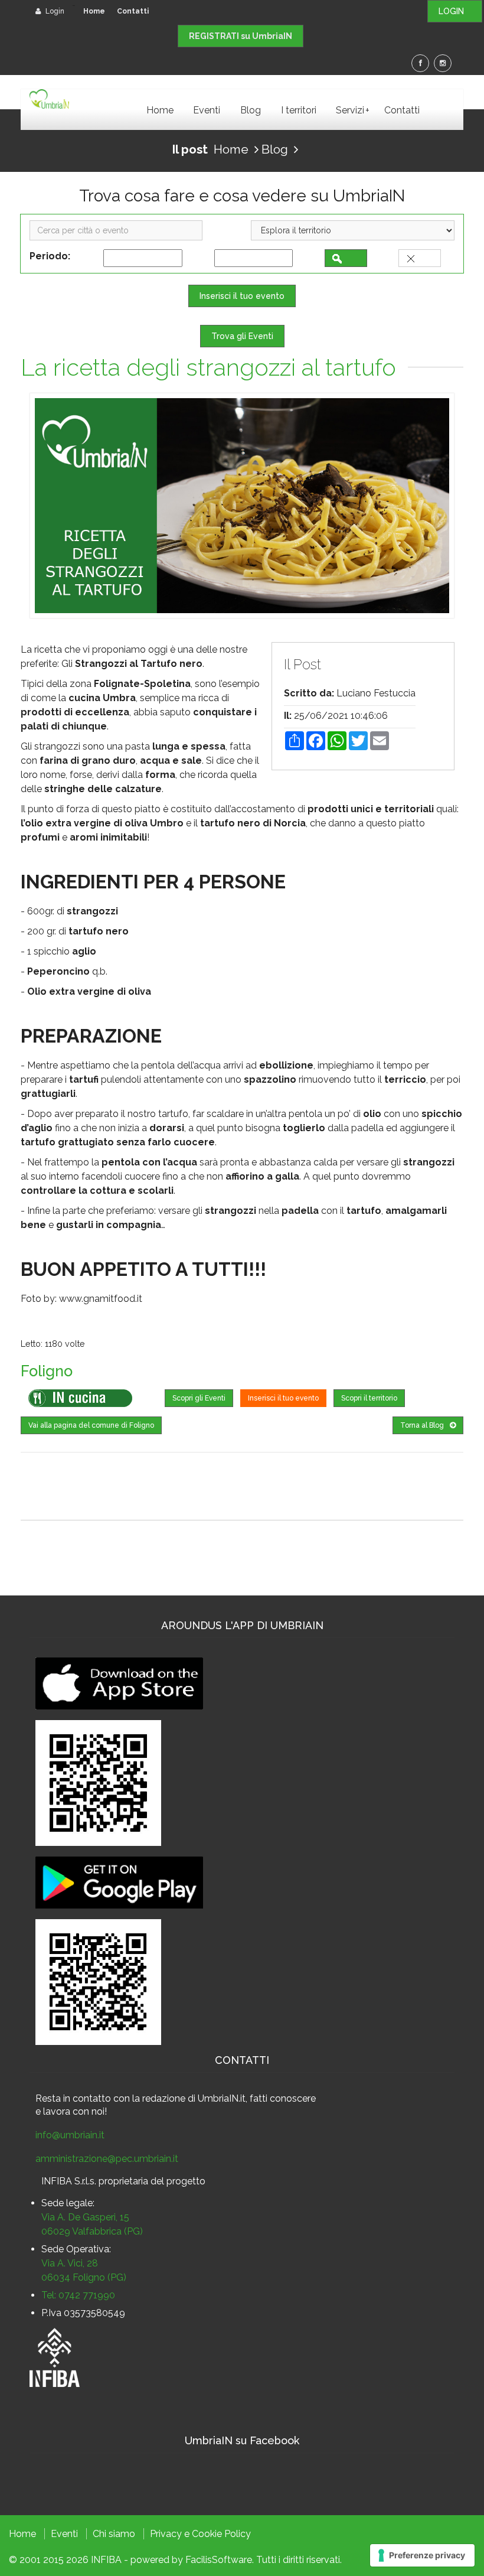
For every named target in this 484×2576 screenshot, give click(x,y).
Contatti (133, 11)
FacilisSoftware (219, 2560)
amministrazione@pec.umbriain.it (107, 2159)
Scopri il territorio (369, 1398)
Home (94, 11)
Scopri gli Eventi (199, 1398)
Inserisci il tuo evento (242, 296)
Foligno (47, 1371)
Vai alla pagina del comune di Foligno (91, 1425)
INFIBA (106, 2560)
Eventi (207, 110)
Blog (251, 110)
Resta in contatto (73, 2098)
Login (54, 11)
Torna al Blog (422, 1425)
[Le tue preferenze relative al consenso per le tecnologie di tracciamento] (422, 2555)
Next (437, 506)
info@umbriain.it (70, 2135)
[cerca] (346, 258)
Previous (47, 506)
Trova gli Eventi (242, 336)
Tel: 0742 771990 (78, 2295)
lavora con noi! (75, 2111)
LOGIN (455, 11)
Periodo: (52, 256)
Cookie (207, 2534)
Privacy (166, 2534)
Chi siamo (114, 2534)
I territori (299, 110)
